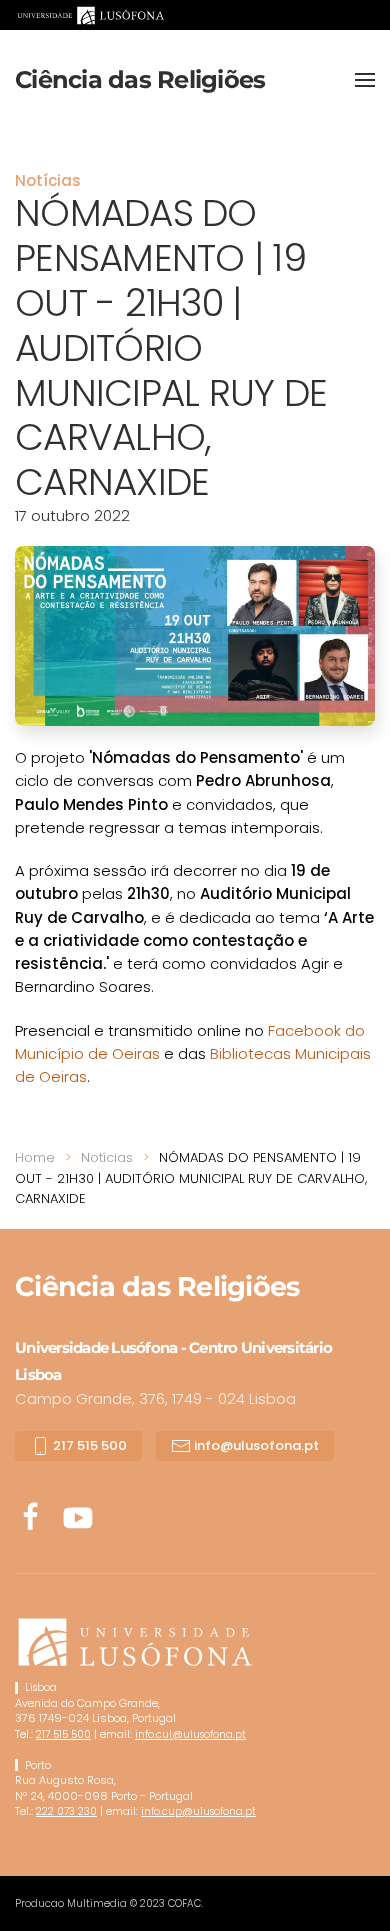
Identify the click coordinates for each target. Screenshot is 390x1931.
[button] (365, 80)
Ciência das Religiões (140, 79)
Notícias (48, 180)
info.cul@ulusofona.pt (190, 1734)
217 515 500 (88, 1445)
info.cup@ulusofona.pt (198, 1811)
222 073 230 (66, 1811)
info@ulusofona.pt (255, 1445)
